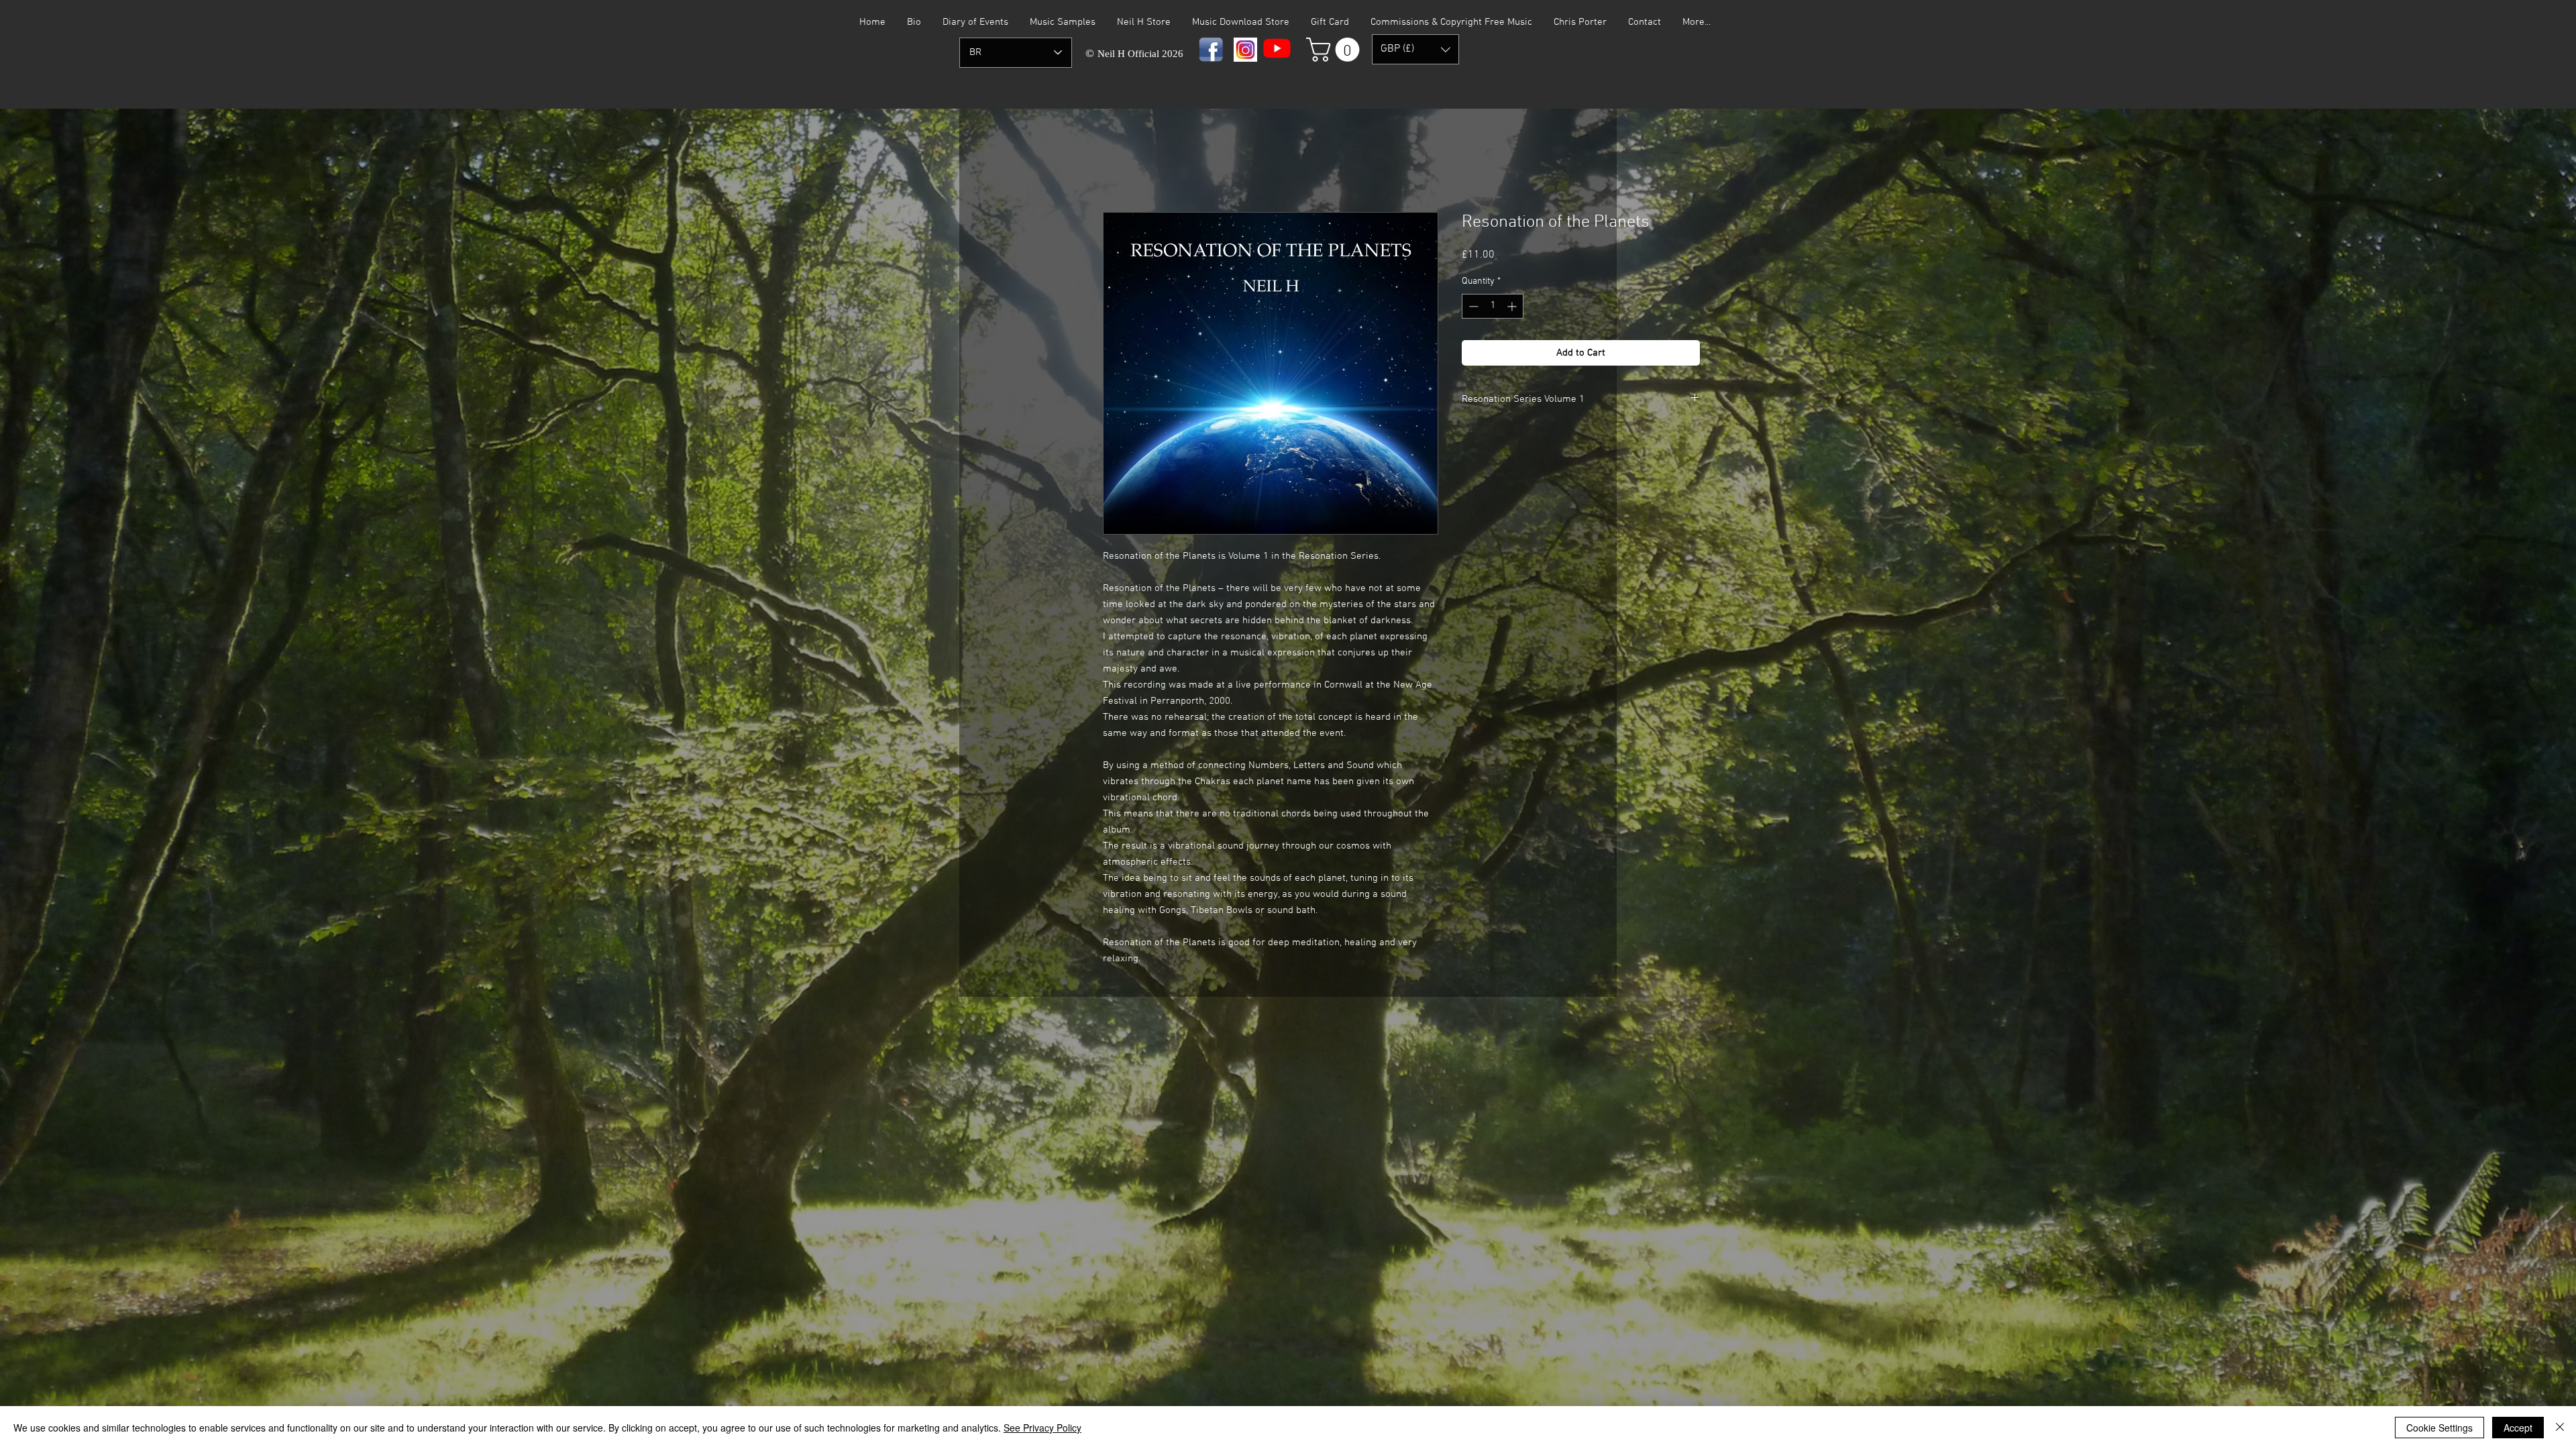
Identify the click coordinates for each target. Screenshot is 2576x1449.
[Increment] (1513, 306)
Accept (2518, 1428)
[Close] (2560, 1428)
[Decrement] (1472, 306)
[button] (1336, 50)
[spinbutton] (1493, 306)
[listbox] (1415, 49)
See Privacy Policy (1042, 1428)
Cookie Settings (2439, 1428)
